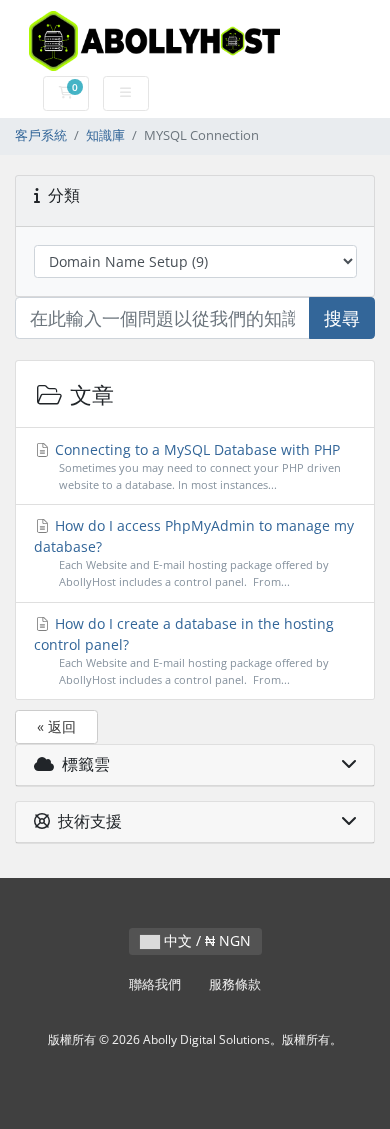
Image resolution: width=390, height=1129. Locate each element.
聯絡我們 (155, 984)
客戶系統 (41, 135)
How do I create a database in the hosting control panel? (184, 650)
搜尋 (342, 318)
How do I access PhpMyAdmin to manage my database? (194, 552)
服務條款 (235, 984)
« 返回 (56, 726)
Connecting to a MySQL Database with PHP (196, 466)
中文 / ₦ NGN (205, 940)
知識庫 (105, 135)
